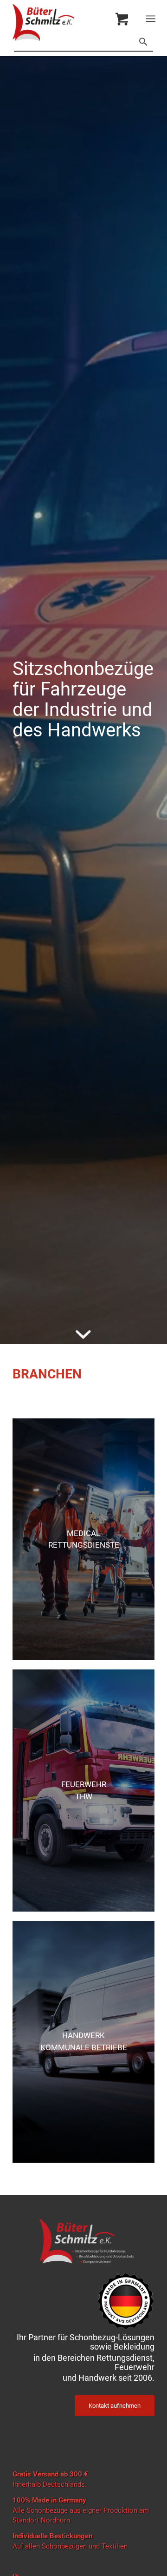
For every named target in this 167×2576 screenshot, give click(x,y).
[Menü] (151, 19)
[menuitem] (152, 19)
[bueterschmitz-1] (69, 22)
